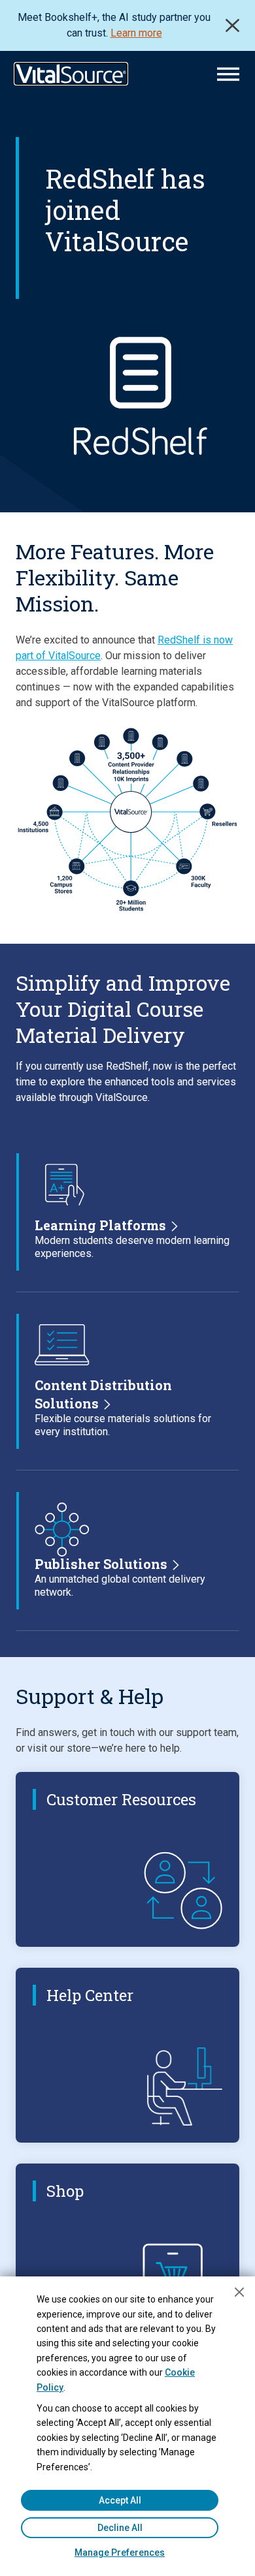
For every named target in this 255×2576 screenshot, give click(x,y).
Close (232, 25)
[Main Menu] (228, 74)
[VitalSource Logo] (71, 74)
